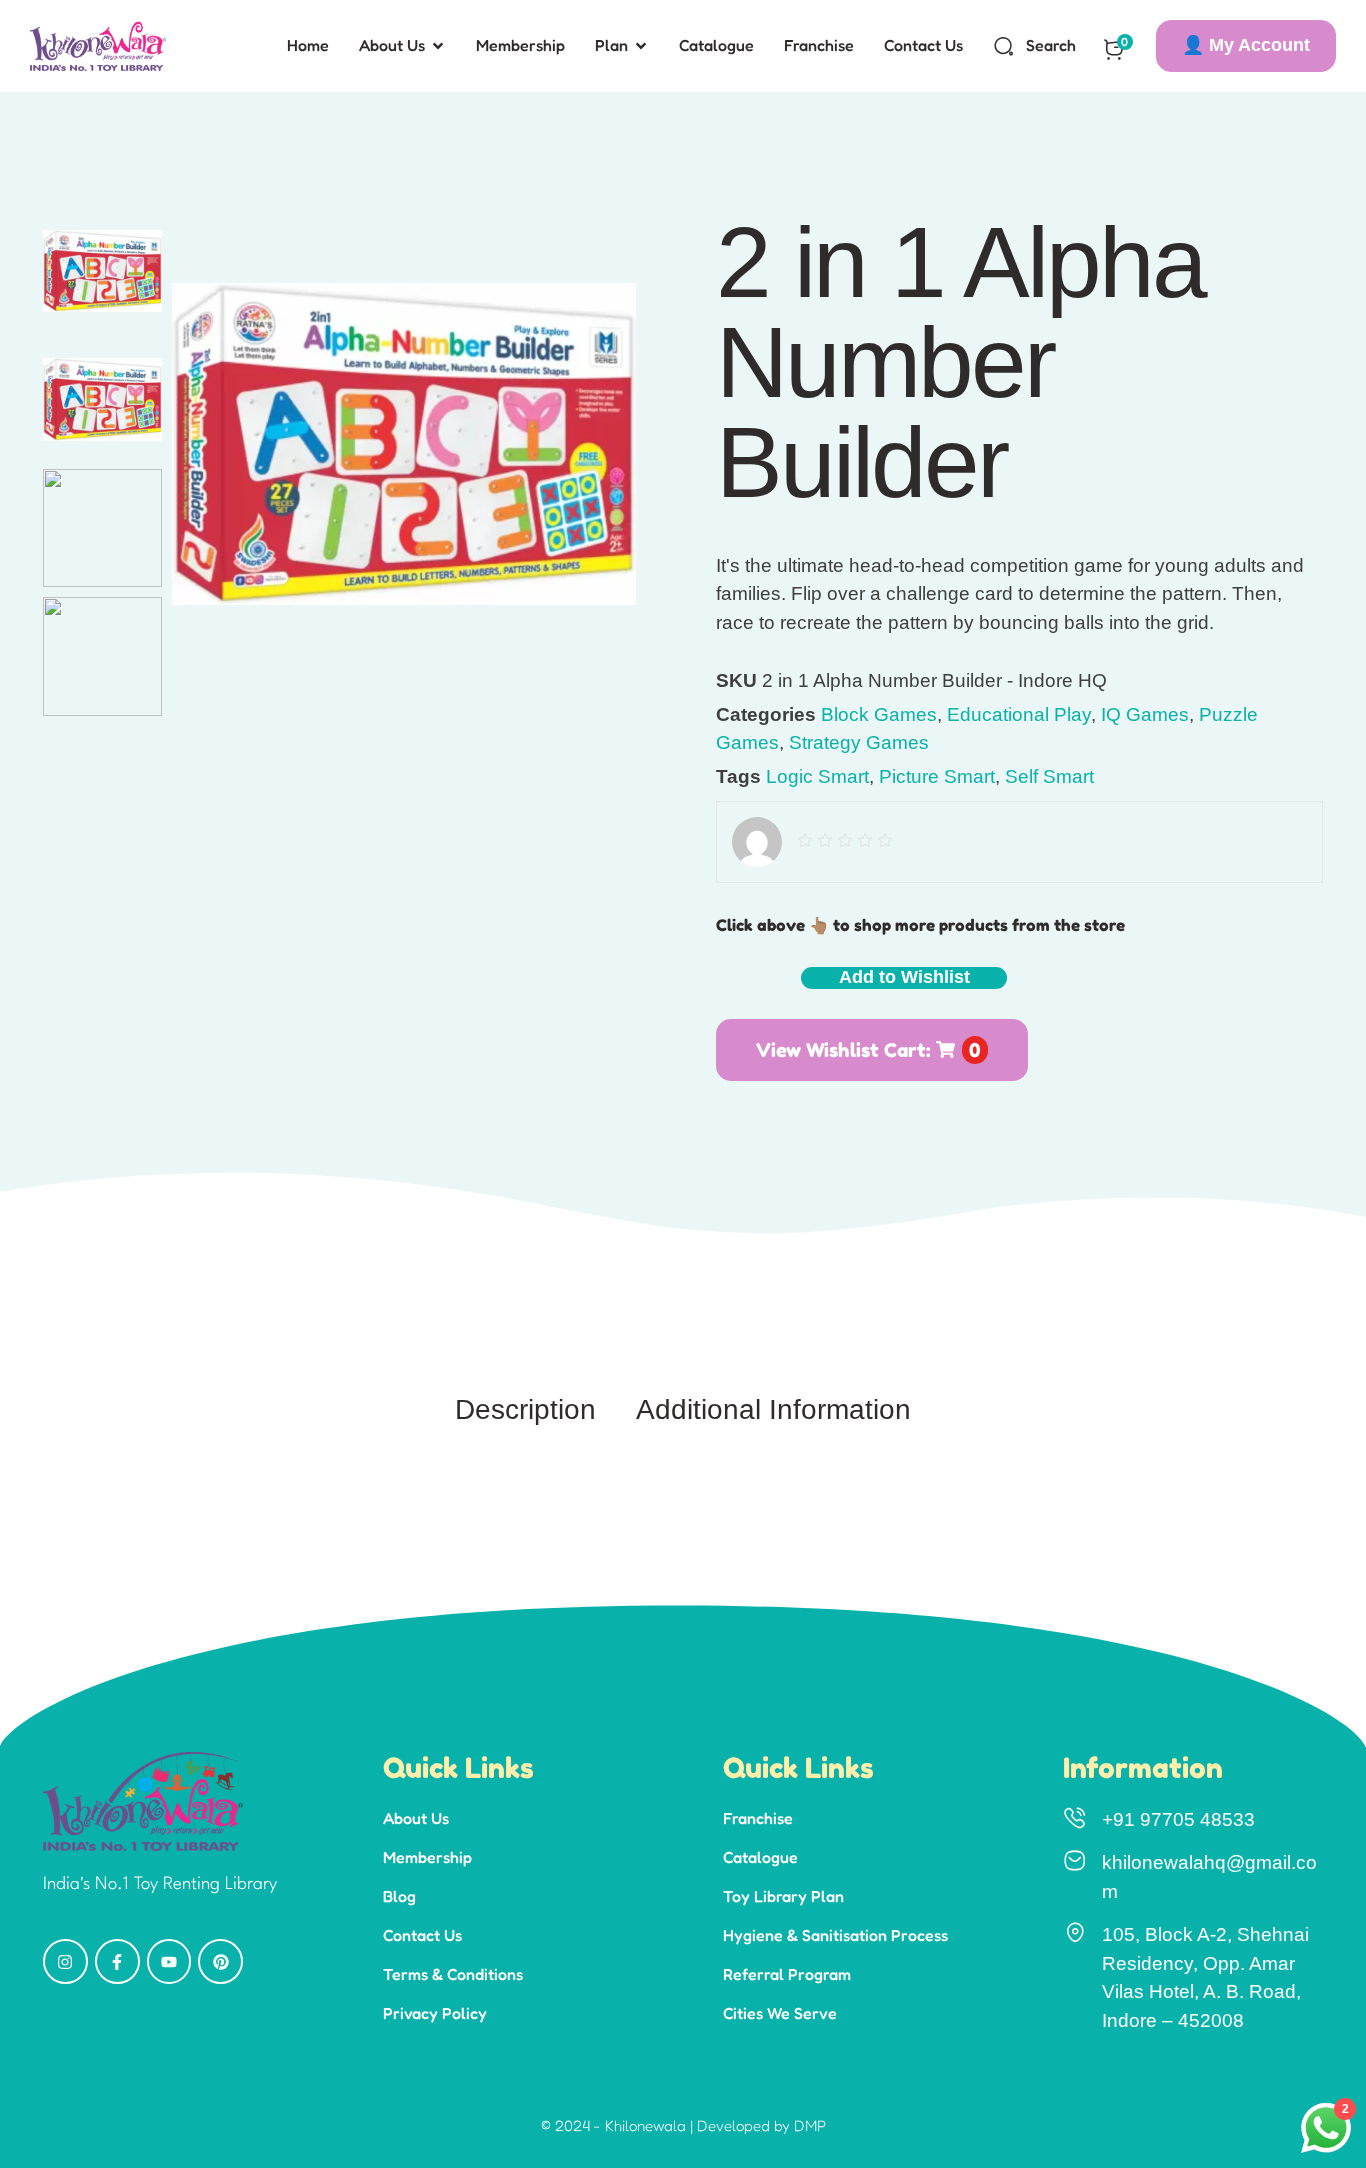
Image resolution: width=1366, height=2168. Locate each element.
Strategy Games (859, 742)
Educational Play (1019, 714)
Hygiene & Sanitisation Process (835, 1935)
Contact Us (422, 1935)
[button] (1246, 46)
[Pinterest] (220, 1961)
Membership (427, 1857)
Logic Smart (817, 776)
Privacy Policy (435, 2013)
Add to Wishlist (904, 977)
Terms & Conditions (453, 1974)
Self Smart (1049, 776)
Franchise (758, 1818)
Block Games (879, 714)
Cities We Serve (780, 2013)
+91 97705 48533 (1178, 1819)
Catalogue (760, 1857)
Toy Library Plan (783, 1896)
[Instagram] (65, 1961)
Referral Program (787, 1974)
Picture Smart (937, 776)
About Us (416, 1818)
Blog (399, 1896)
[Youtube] (169, 1961)
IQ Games (1145, 714)
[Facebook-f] (117, 1961)
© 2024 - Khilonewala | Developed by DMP (683, 2125)
